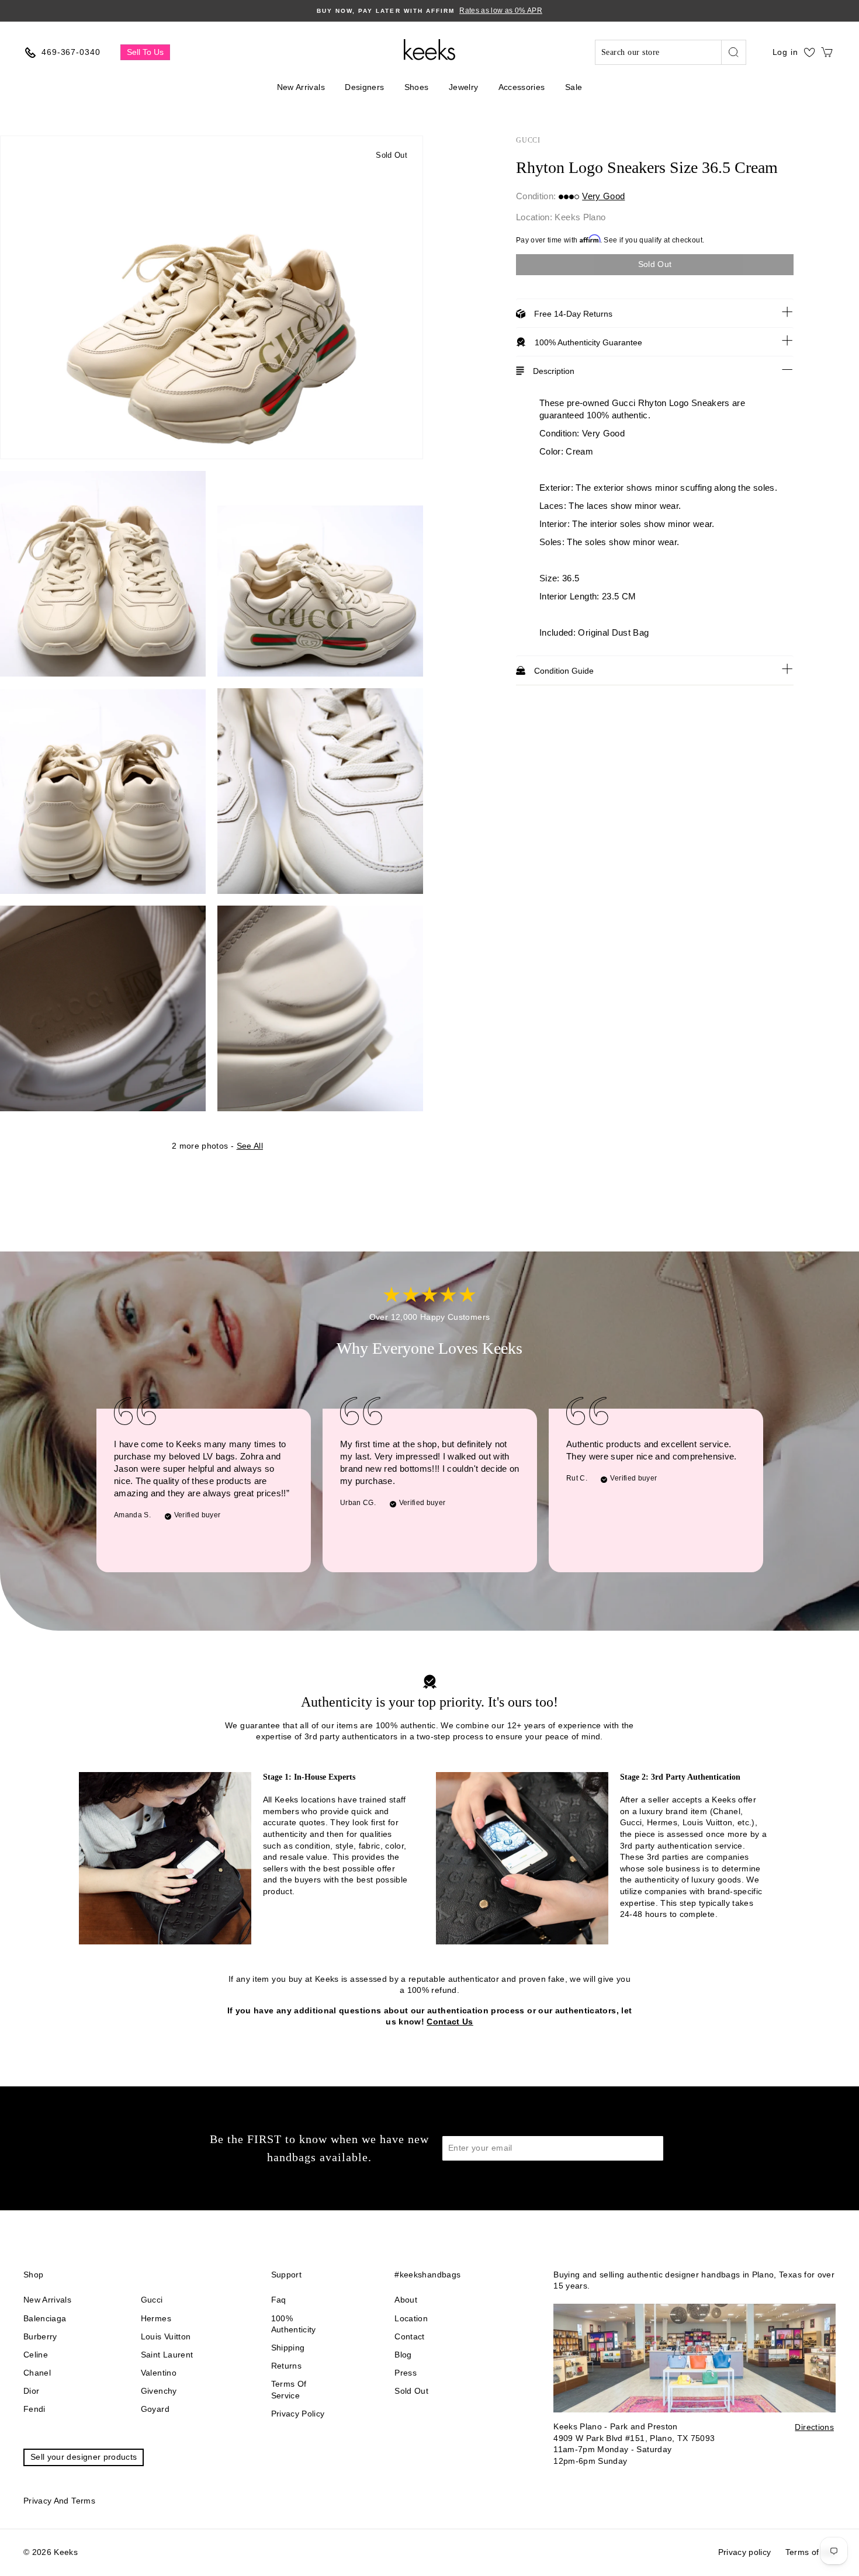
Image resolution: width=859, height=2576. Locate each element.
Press (406, 2373)
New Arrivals (301, 87)
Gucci (528, 140)
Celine (36, 2355)
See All (250, 1146)
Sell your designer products (84, 2457)
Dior (31, 2391)
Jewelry (463, 87)
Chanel (37, 2373)
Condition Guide (564, 671)
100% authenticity (294, 2324)
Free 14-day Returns (573, 314)
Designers (364, 87)
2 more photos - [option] (217, 1146)
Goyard (155, 2409)
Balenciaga (45, 2318)
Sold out (411, 2391)
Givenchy (159, 2391)
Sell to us (145, 52)
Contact (409, 2336)
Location (411, 2318)
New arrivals (47, 2300)
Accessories (522, 87)
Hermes (156, 2318)
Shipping (288, 2348)
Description (554, 371)
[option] (430, 11)
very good (603, 196)
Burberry (40, 2336)
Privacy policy (298, 2414)
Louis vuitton (166, 2336)
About (406, 2300)
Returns (286, 2366)
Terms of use (810, 2552)
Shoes (417, 87)
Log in (785, 52)
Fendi (34, 2409)
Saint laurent (167, 2355)
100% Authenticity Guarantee (588, 342)
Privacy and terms (59, 2501)
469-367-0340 (71, 52)
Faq (279, 2300)
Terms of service (289, 2390)
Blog (403, 2355)
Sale (574, 87)
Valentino (159, 2373)
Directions (814, 2427)
